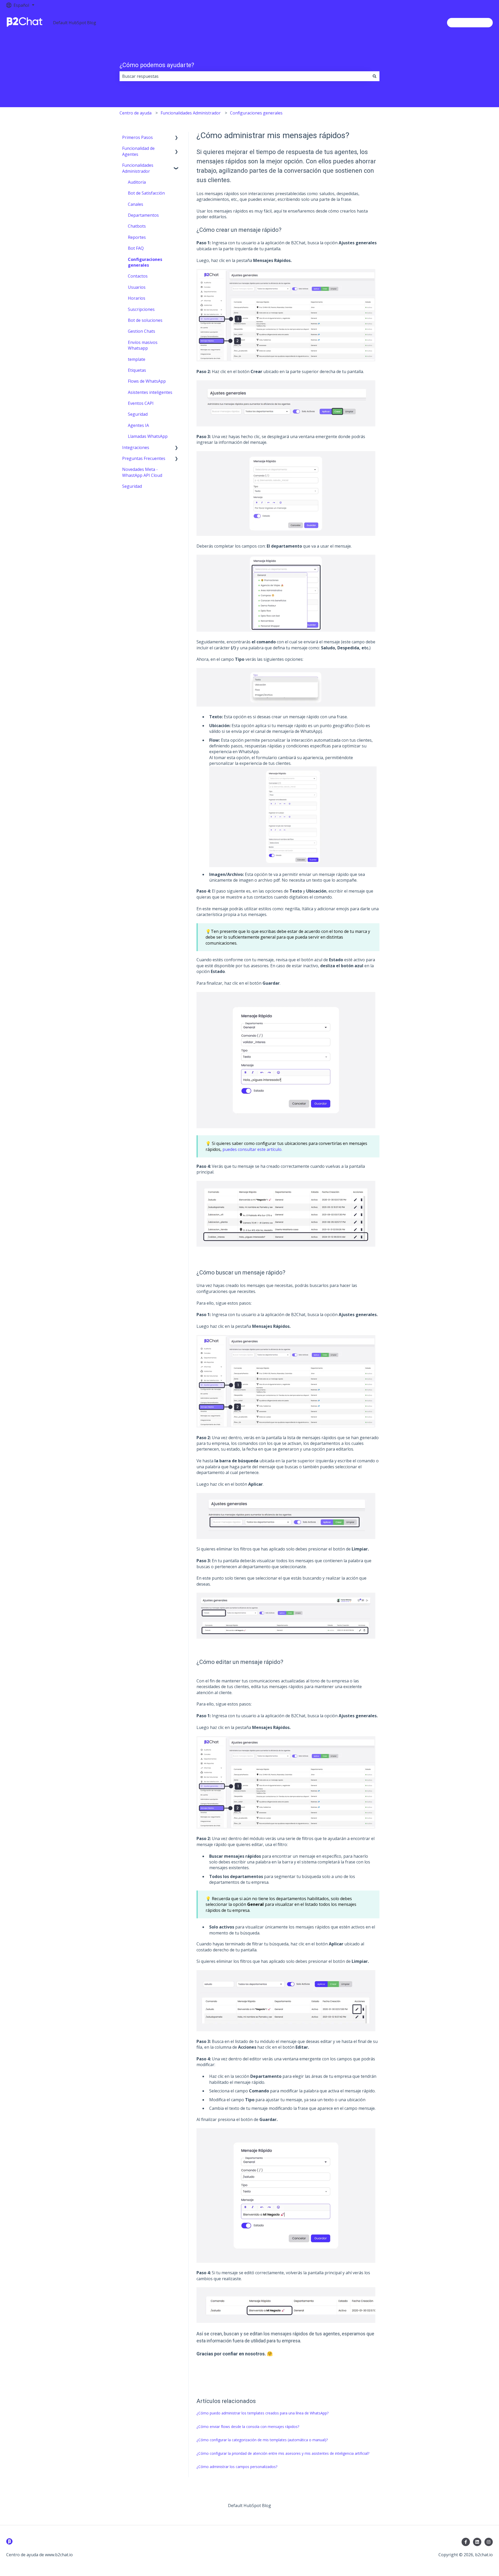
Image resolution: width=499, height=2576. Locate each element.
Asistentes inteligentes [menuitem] (150, 392)
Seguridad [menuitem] (138, 414)
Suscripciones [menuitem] (141, 309)
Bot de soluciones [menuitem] (145, 320)
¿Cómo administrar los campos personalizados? (237, 2467)
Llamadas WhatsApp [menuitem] (148, 436)
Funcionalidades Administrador (191, 113)
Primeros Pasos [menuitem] (137, 137)
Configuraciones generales (256, 113)
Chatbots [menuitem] (137, 226)
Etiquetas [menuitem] (137, 370)
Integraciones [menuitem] (136, 447)
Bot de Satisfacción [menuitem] (146, 193)
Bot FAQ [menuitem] (136, 248)
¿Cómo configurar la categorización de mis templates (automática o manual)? (262, 2440)
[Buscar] (375, 76)
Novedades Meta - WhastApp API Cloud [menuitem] (142, 472)
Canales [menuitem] (136, 204)
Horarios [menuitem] (137, 298)
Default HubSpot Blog (75, 23)
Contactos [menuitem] (138, 276)
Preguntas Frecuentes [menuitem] (144, 458)
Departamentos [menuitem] (143, 215)
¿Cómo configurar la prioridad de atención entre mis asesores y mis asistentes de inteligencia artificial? (283, 2453)
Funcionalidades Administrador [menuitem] (138, 168)
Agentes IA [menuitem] (138, 425)
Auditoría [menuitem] (137, 182)
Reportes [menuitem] (137, 237)
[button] (176, 138)
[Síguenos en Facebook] (466, 2542)
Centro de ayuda (136, 113)
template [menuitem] (137, 359)
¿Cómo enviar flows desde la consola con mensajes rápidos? (248, 2427)
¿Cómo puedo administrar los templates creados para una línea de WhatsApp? (262, 2413)
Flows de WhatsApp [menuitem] (147, 381)
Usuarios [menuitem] (137, 287)
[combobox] (245, 76)
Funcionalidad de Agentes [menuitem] (138, 151)
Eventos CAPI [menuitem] (141, 403)
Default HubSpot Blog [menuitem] (249, 2505)
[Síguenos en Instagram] (489, 2542)
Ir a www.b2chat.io (470, 23)
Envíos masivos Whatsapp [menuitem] (143, 345)
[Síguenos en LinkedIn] (477, 2542)
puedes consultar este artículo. (252, 1149)
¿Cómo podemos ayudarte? (157, 65)
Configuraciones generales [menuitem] (145, 262)
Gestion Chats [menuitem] (142, 331)
